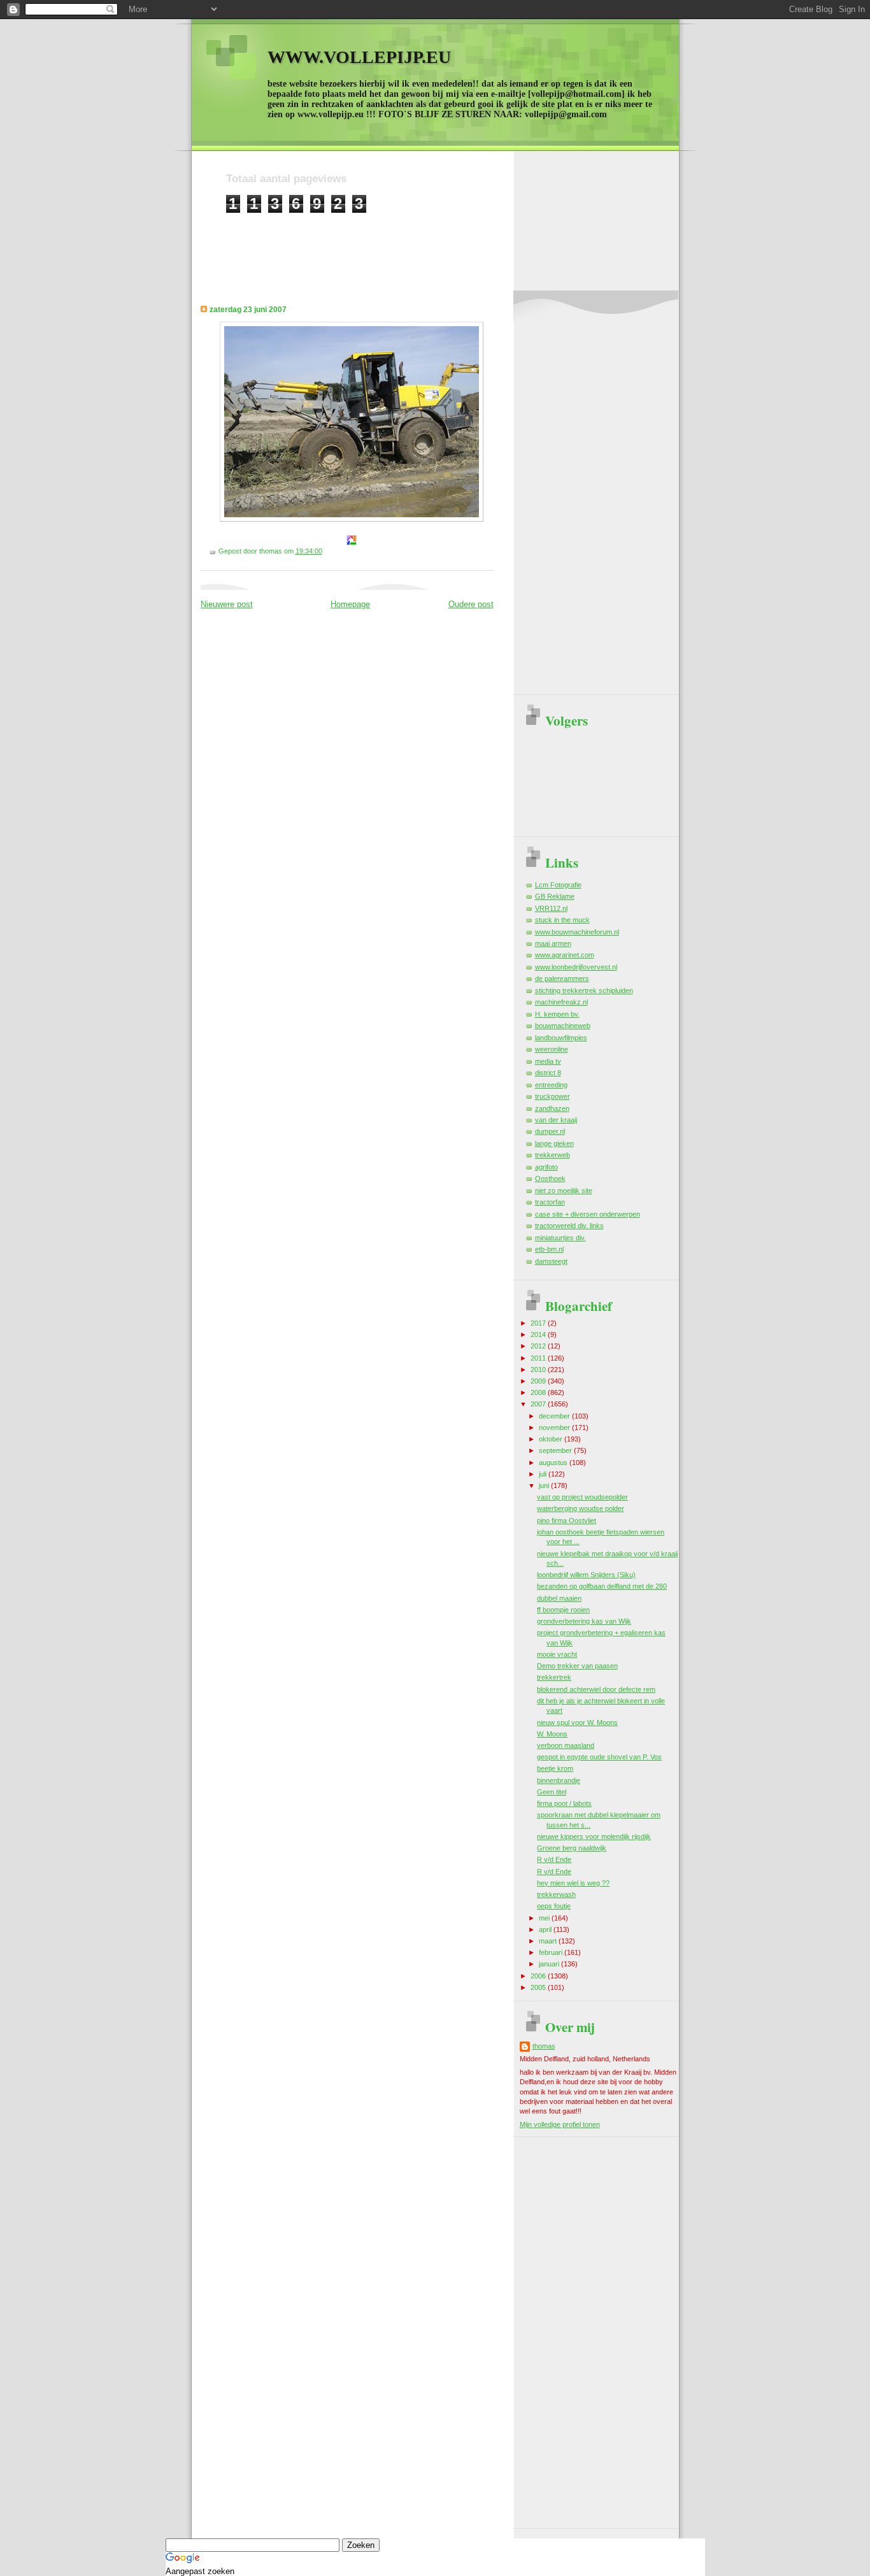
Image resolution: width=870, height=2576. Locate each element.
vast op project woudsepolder (582, 1497)
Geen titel (552, 1792)
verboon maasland (566, 1745)
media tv (548, 1061)
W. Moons (552, 1734)
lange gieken (554, 1143)
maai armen (553, 943)
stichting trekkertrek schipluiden (584, 991)
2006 (539, 1976)
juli (544, 1474)
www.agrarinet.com (565, 955)
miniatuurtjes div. (560, 1238)
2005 (539, 1987)
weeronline (552, 1049)
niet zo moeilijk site (564, 1191)
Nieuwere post (227, 604)
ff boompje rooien (563, 1610)
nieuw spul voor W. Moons (577, 1722)
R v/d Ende (554, 1859)
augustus (554, 1463)
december (555, 1416)
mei (545, 1918)
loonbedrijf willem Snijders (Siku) (586, 1575)
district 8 (548, 1073)
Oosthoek (550, 1178)
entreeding (551, 1085)
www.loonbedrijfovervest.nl (576, 967)
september (556, 1450)
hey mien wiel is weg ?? (573, 1883)
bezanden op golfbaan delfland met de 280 (602, 1586)
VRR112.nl (551, 908)
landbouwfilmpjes (561, 1038)
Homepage (350, 604)
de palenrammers (562, 978)
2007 (539, 1404)
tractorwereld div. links (569, 1226)
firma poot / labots (564, 1803)
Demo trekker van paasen (577, 1666)
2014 (539, 1335)
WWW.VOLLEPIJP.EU (359, 57)
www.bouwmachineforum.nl (577, 932)
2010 (539, 1370)
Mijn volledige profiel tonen (560, 2124)
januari (550, 1964)
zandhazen (552, 1108)
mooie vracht (557, 1654)
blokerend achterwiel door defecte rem (596, 1689)
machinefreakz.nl (561, 1002)
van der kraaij (556, 1120)
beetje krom (555, 1768)
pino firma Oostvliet (567, 1521)
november (555, 1428)
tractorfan (550, 1202)
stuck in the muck (562, 920)
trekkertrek (554, 1677)
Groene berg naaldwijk (572, 1848)
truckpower (553, 1096)
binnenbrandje (559, 1780)
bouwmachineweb (563, 1026)
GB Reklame (555, 896)
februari (552, 1952)
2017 (539, 1323)
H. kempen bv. (557, 1014)
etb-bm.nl (549, 1249)
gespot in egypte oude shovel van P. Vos (599, 1757)
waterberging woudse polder (581, 1508)
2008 (539, 1392)
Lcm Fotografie (558, 885)
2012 (539, 1346)
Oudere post (471, 604)
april (546, 1929)
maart (549, 1941)
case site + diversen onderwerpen (588, 1214)
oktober (552, 1439)
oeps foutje (554, 1906)
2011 (539, 1358)
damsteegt (551, 1261)
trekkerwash (556, 1894)
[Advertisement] (458, 242)
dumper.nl (550, 1131)
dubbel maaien (559, 1598)
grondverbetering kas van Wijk (584, 1621)
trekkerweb (553, 1155)
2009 (539, 1381)
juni (545, 1485)
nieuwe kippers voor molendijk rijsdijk (594, 1836)
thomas (544, 2046)
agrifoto (546, 1167)
